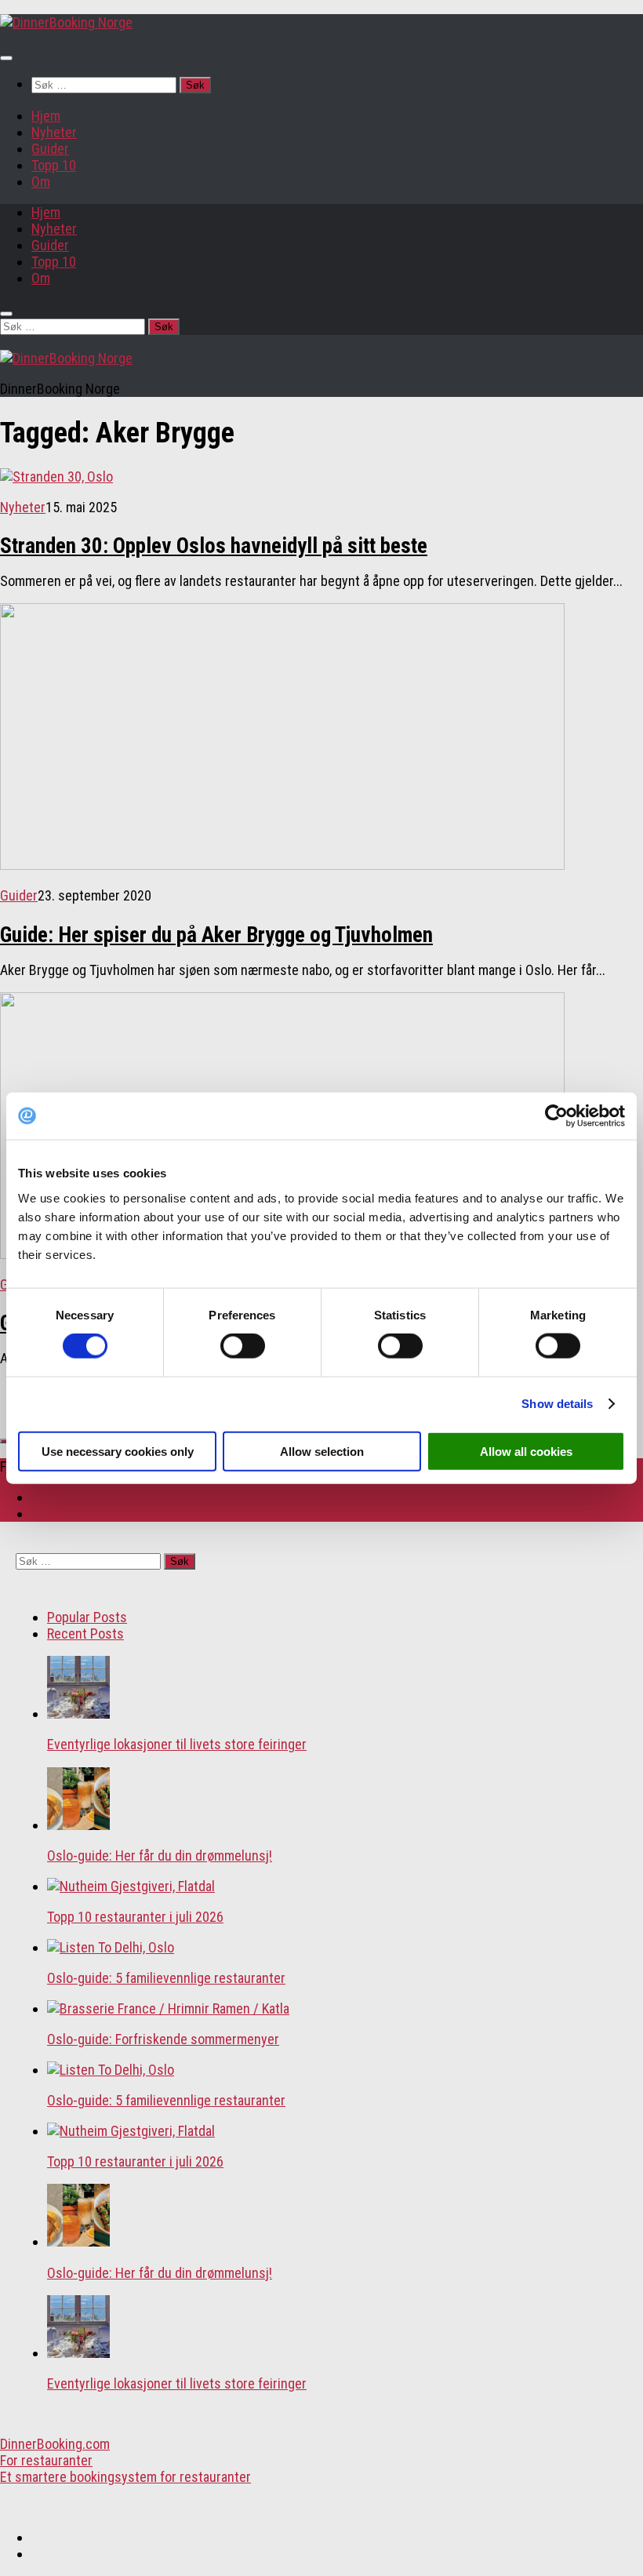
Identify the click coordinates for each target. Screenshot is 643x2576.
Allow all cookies (526, 1451)
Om (41, 182)
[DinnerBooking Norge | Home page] (66, 22)
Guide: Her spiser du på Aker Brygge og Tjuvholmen (216, 935)
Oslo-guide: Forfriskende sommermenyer (163, 2039)
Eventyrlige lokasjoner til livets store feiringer (177, 1744)
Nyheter (54, 132)
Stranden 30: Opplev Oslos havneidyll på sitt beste (214, 546)
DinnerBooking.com (55, 2444)
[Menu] (6, 58)
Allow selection (322, 1451)
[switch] (243, 1346)
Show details (557, 1404)
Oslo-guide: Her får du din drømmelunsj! (160, 1856)
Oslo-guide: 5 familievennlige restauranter (166, 1978)
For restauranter (46, 2460)
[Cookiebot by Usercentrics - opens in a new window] (556, 1116)
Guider (50, 149)
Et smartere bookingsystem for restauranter (125, 2477)
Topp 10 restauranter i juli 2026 (135, 1917)
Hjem (46, 116)
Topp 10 (54, 165)
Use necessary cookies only (118, 1451)
